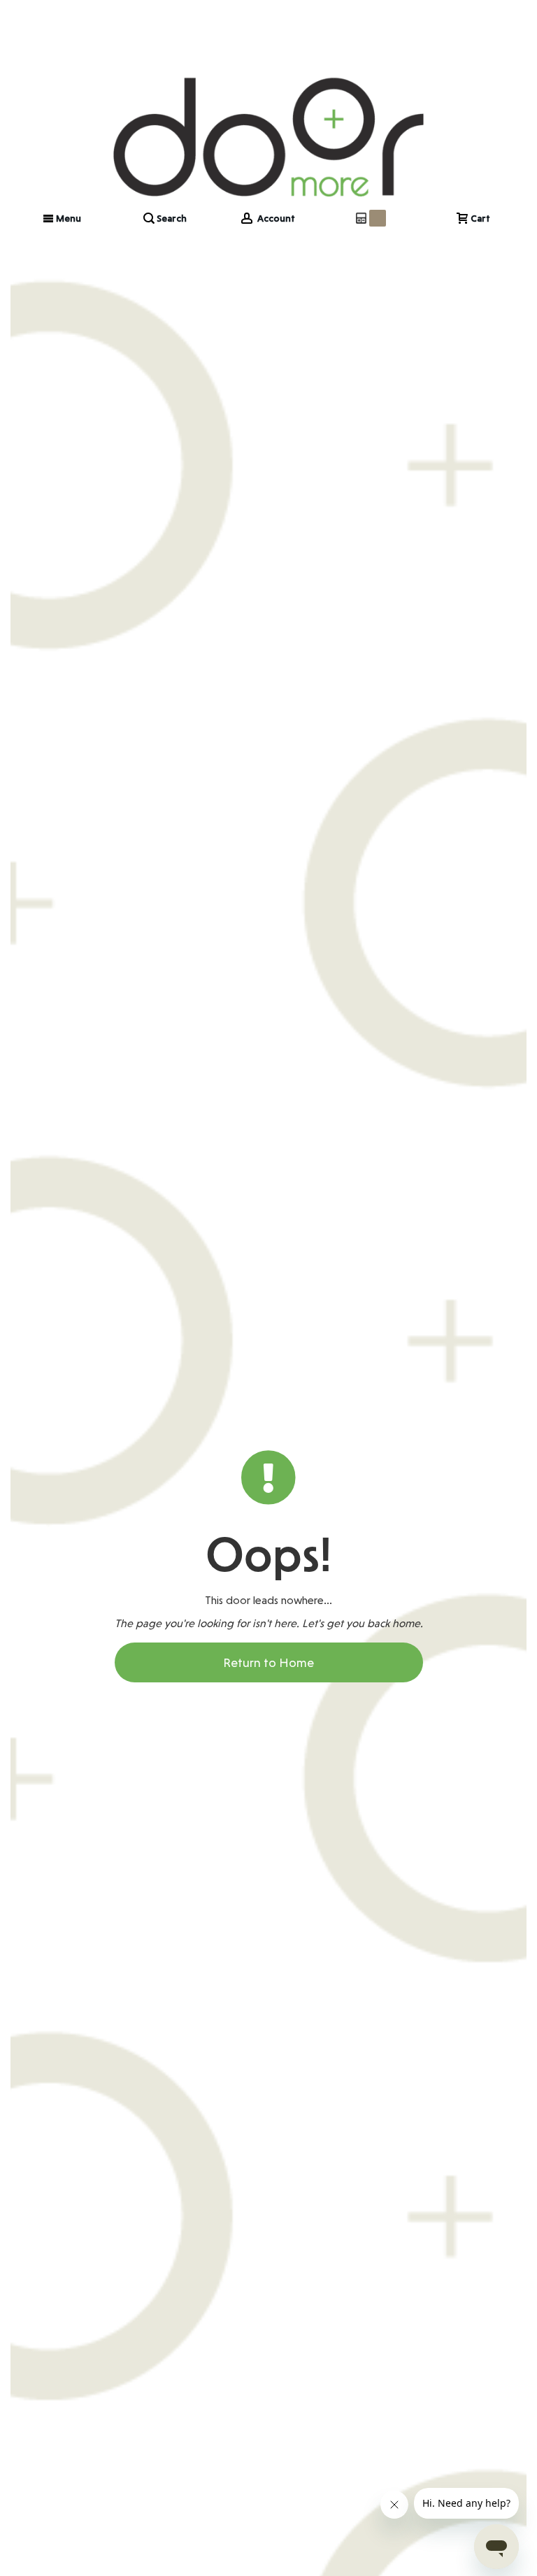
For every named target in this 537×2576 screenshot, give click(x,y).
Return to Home (268, 1662)
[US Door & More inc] (268, 100)
